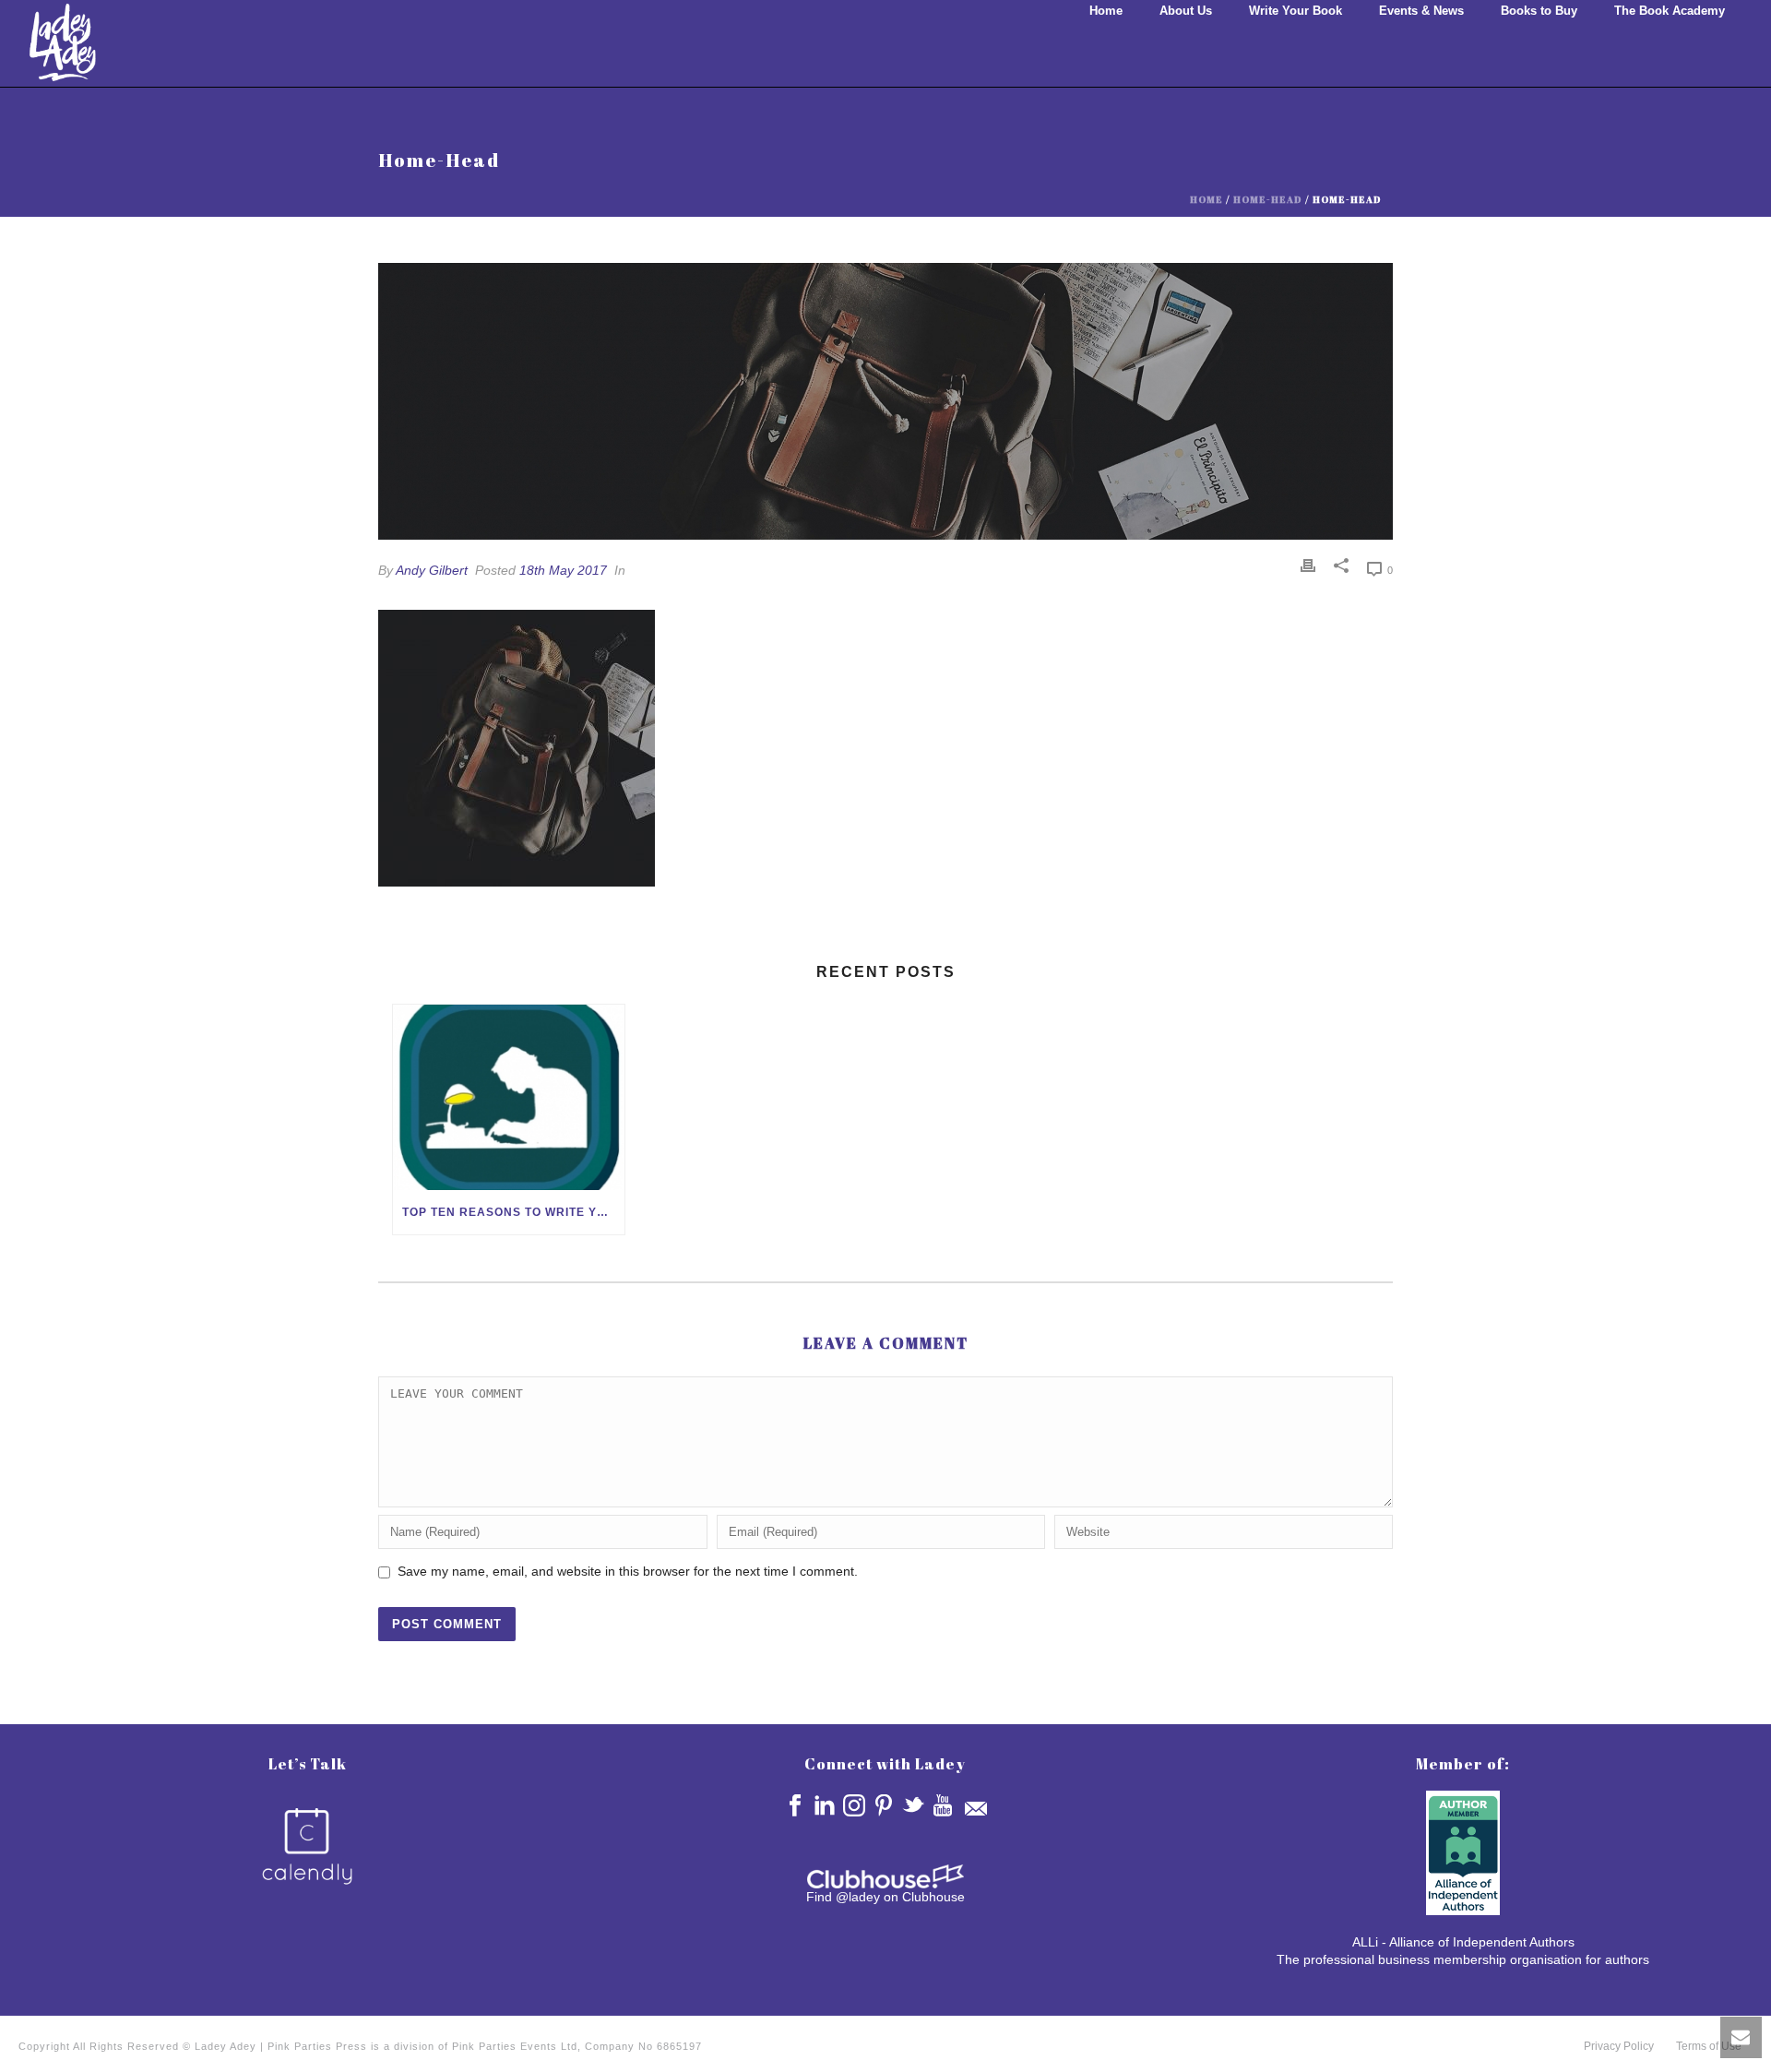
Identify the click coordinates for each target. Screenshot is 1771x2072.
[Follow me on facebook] (795, 1805)
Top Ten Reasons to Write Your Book (513, 1212)
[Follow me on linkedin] (825, 1805)
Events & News (1421, 11)
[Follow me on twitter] (913, 1805)
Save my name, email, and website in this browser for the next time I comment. (628, 1571)
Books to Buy (1539, 11)
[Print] (1308, 566)
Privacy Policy (1619, 2046)
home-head (1268, 199)
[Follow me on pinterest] (884, 1805)
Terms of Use (1709, 2046)
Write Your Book (1296, 11)
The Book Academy (1670, 11)
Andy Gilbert (432, 570)
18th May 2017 (563, 570)
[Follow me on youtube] (943, 1805)
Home (1106, 11)
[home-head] (885, 401)
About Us (1186, 11)
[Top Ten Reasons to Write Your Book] (509, 1097)
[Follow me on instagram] (854, 1805)
